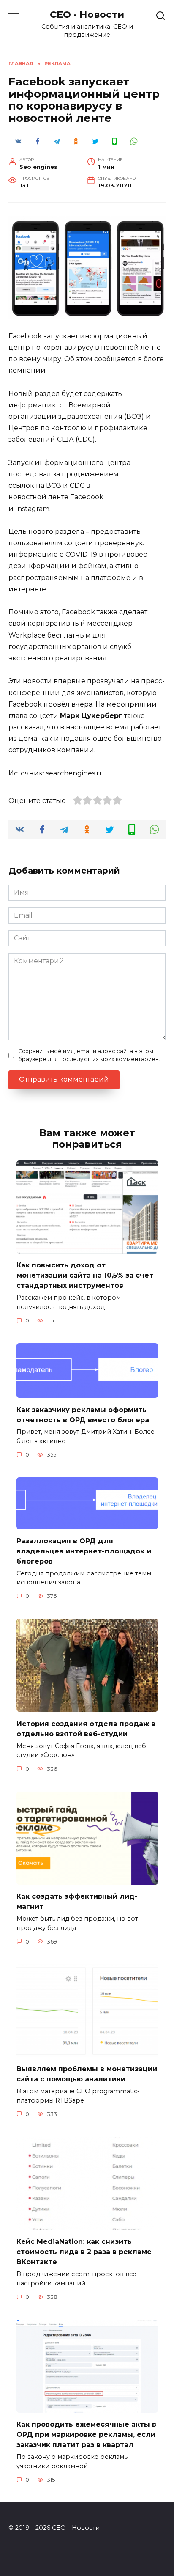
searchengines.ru (75, 773)
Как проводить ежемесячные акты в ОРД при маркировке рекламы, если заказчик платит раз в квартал (86, 2434)
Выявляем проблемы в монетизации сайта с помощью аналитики (87, 2074)
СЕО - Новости (87, 14)
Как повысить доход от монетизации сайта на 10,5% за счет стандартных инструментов (85, 1275)
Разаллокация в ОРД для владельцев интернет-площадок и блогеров (84, 1551)
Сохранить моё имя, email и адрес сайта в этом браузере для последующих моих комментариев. (89, 1055)
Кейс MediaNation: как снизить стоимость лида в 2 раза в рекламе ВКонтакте (84, 2252)
